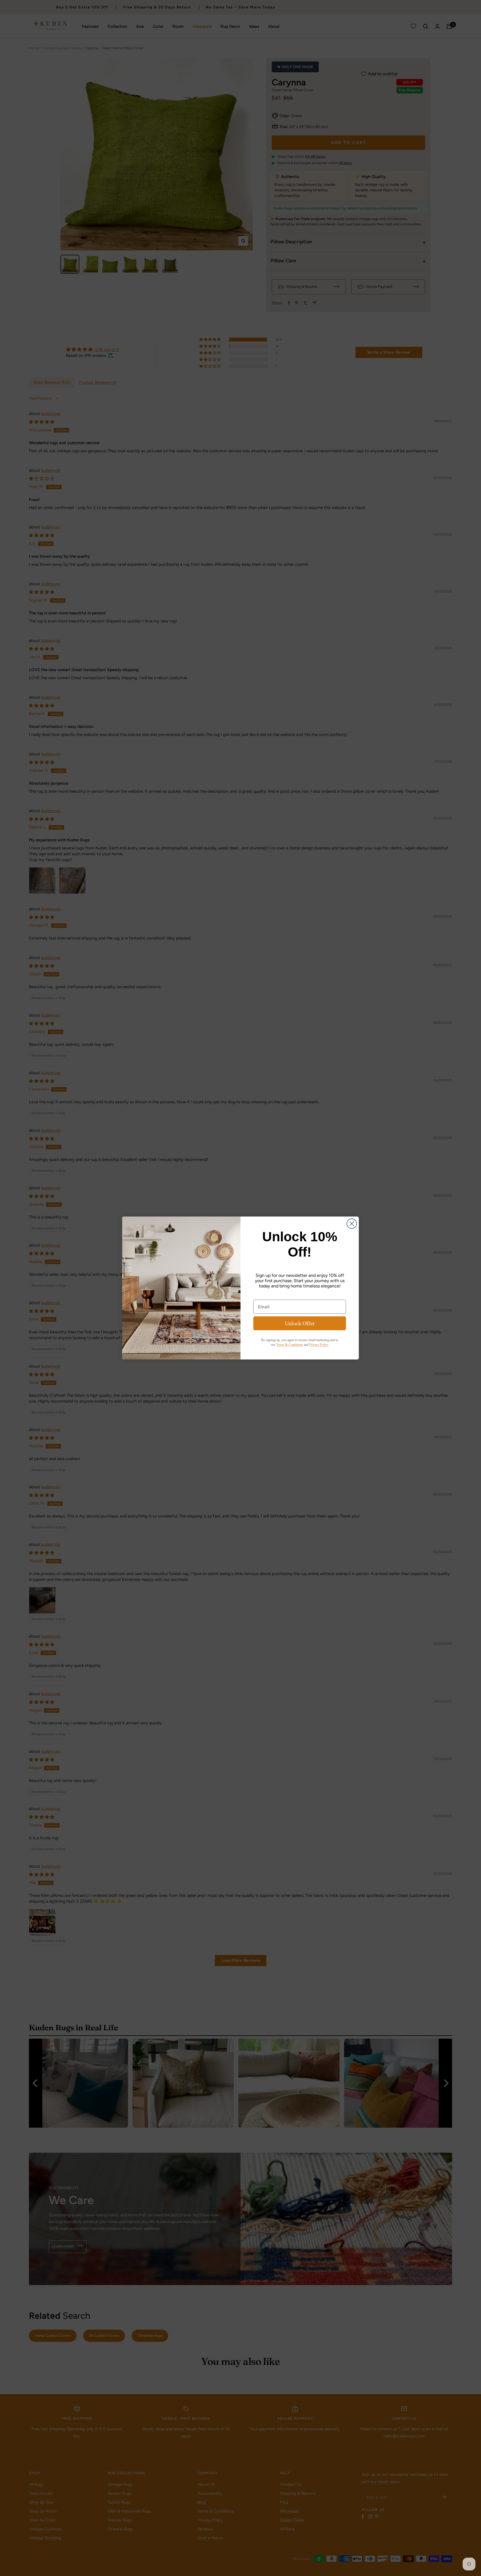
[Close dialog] (352, 1224)
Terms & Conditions (289, 1345)
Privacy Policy (319, 1345)
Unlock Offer (300, 1323)
